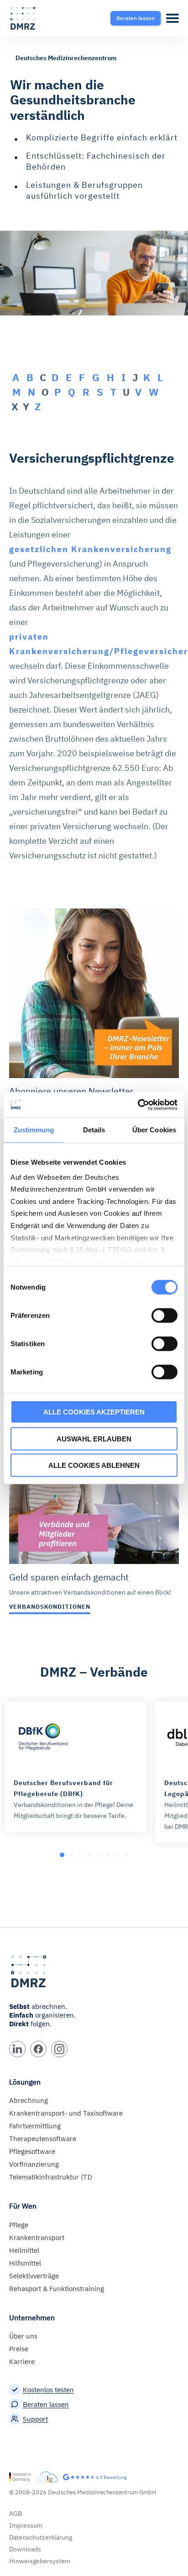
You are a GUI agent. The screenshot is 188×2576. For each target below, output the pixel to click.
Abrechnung (29, 2100)
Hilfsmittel (25, 2263)
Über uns (23, 2336)
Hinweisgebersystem (40, 2561)
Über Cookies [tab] (154, 1130)
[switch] (164, 1316)
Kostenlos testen (48, 2390)
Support (35, 2419)
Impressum (26, 2525)
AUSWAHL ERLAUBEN (94, 1438)
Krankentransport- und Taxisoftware (66, 2113)
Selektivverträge (34, 2276)
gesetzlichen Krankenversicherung (90, 549)
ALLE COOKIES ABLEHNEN (94, 1465)
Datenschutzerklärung (41, 2537)
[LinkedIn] (17, 2049)
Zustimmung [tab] (34, 1130)
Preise (19, 2349)
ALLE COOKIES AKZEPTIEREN (94, 1412)
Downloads (25, 2549)
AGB (16, 2514)
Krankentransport (37, 2238)
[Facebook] (38, 2049)
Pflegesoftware (32, 2151)
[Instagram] (59, 2049)
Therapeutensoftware (43, 2139)
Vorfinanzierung (34, 2164)
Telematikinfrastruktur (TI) (51, 2177)
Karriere (22, 2362)
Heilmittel (24, 2250)
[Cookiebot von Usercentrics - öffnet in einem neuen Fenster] (138, 1105)
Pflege (19, 2225)
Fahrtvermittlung (35, 2126)
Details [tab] (94, 1130)
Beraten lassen (46, 2404)
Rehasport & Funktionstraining (57, 2289)
